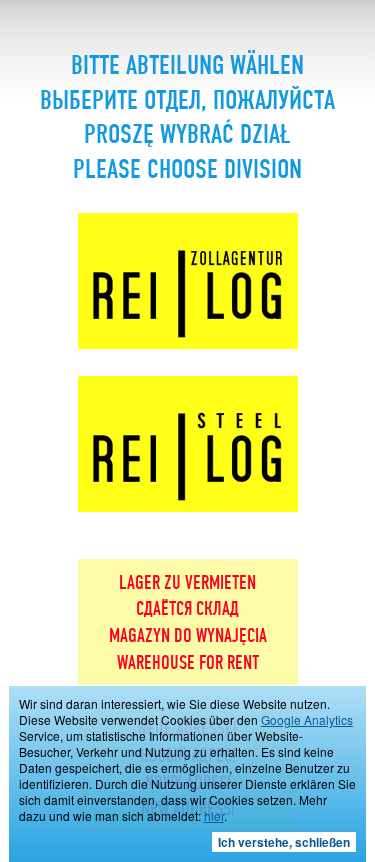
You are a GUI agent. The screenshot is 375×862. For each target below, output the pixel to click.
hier (214, 815)
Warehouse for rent (188, 664)
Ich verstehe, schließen (284, 842)
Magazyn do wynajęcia (188, 637)
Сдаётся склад (187, 610)
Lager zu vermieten (187, 584)
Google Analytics (307, 719)
